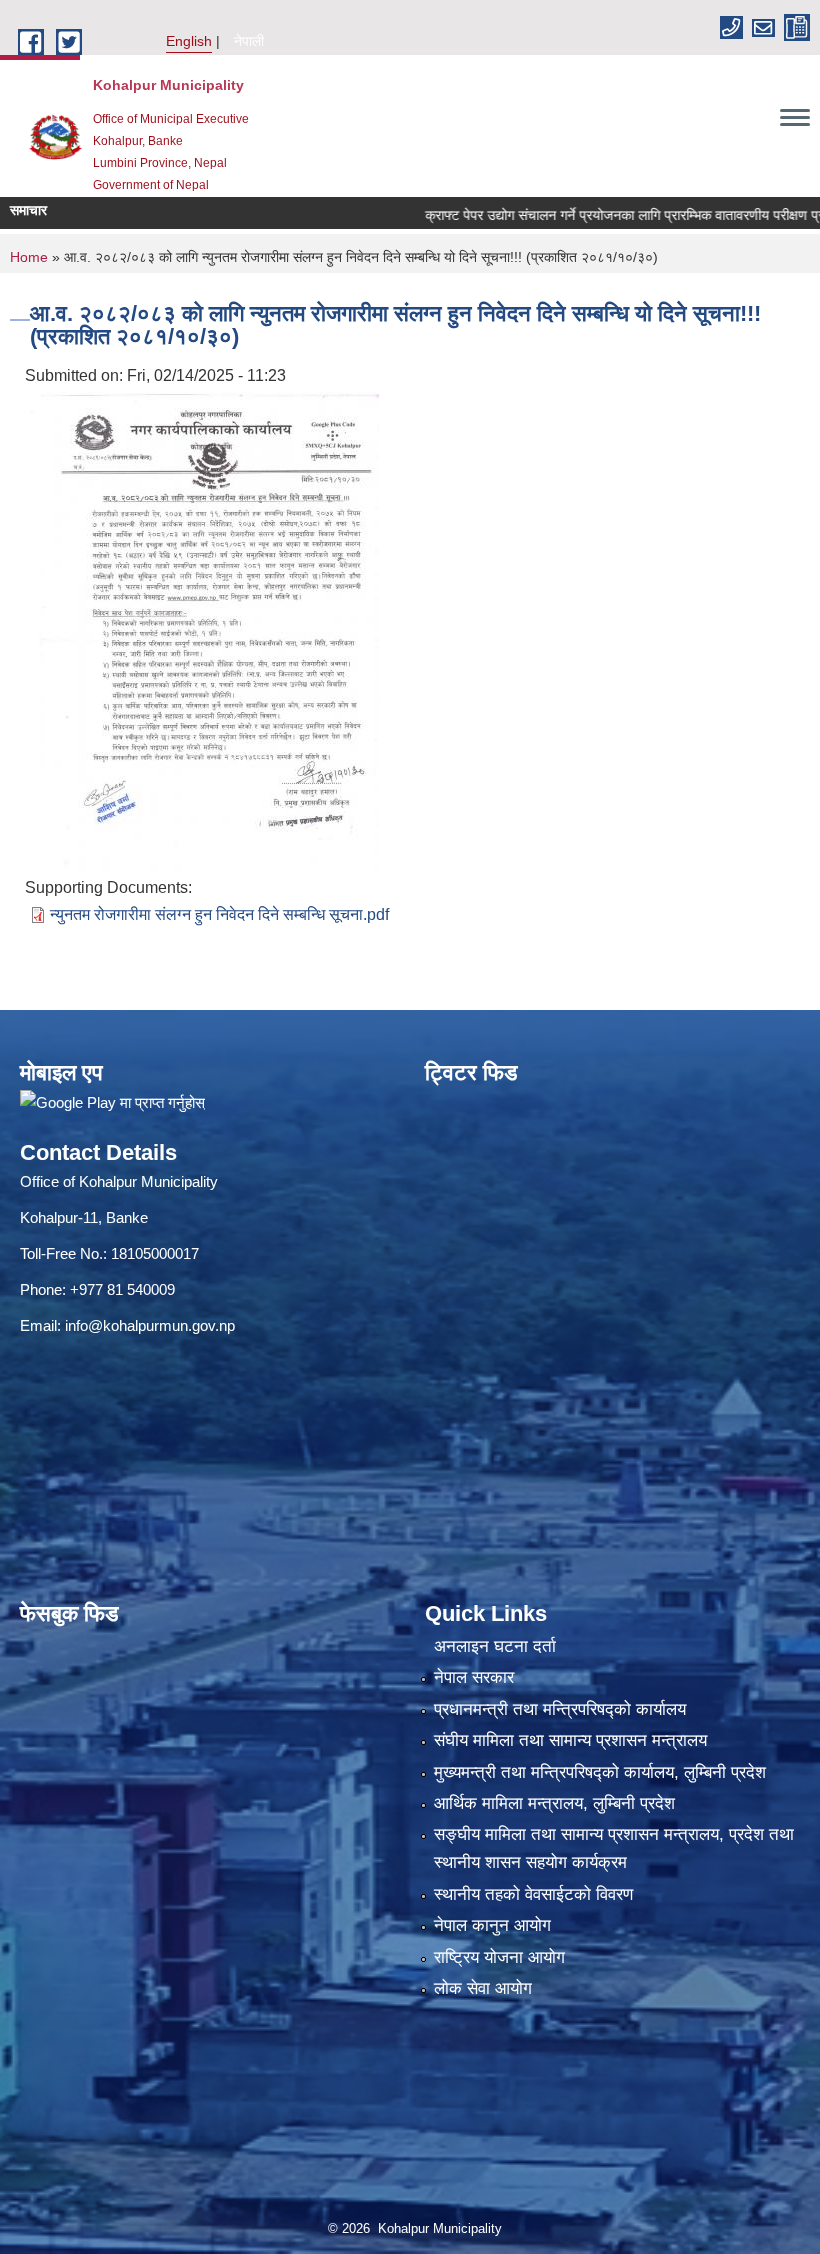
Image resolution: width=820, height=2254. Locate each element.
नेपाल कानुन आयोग (492, 1925)
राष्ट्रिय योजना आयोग (499, 1957)
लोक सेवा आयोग (483, 1988)
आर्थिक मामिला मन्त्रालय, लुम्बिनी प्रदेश (554, 1803)
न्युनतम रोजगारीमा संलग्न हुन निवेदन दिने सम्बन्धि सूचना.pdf (219, 914)
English (189, 41)
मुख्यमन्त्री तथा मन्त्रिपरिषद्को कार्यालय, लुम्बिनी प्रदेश (600, 1772)
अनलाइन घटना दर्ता (495, 1646)
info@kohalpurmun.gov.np (150, 1325)
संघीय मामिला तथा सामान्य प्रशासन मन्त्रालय (570, 1740)
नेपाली (249, 41)
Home (29, 257)
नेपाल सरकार (474, 1677)
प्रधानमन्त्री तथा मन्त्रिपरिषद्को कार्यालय (560, 1709)
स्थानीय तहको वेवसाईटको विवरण (533, 1894)
